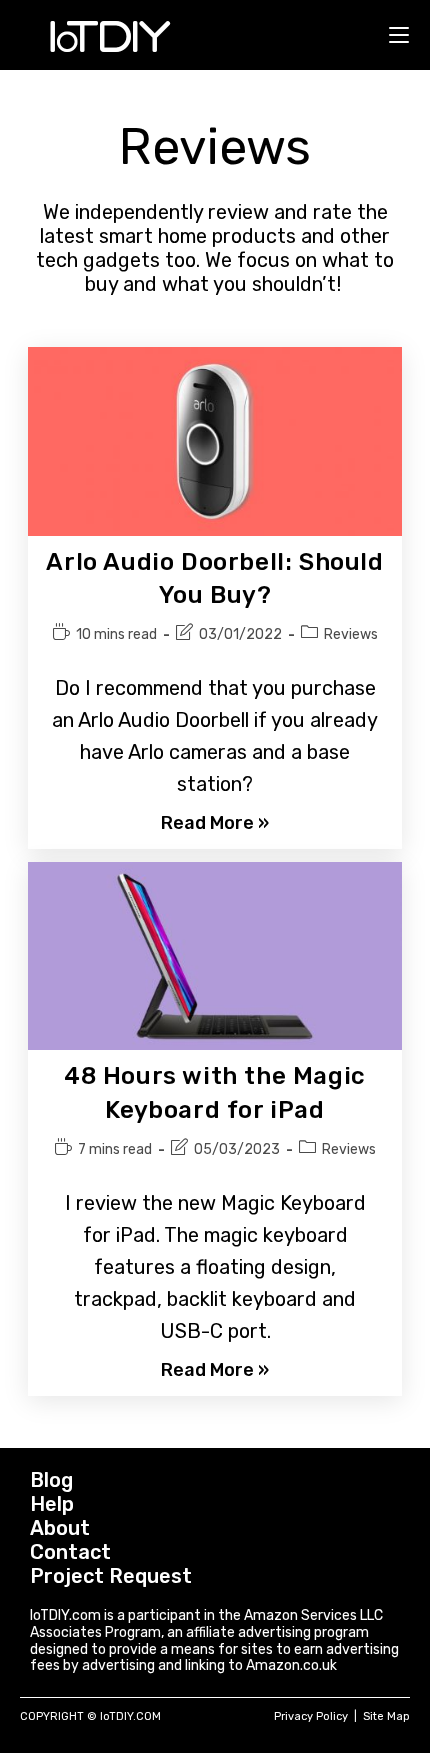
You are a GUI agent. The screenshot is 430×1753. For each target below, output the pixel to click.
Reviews (351, 634)
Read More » (215, 823)
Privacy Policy (311, 1716)
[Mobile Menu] (399, 35)
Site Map (386, 1716)
